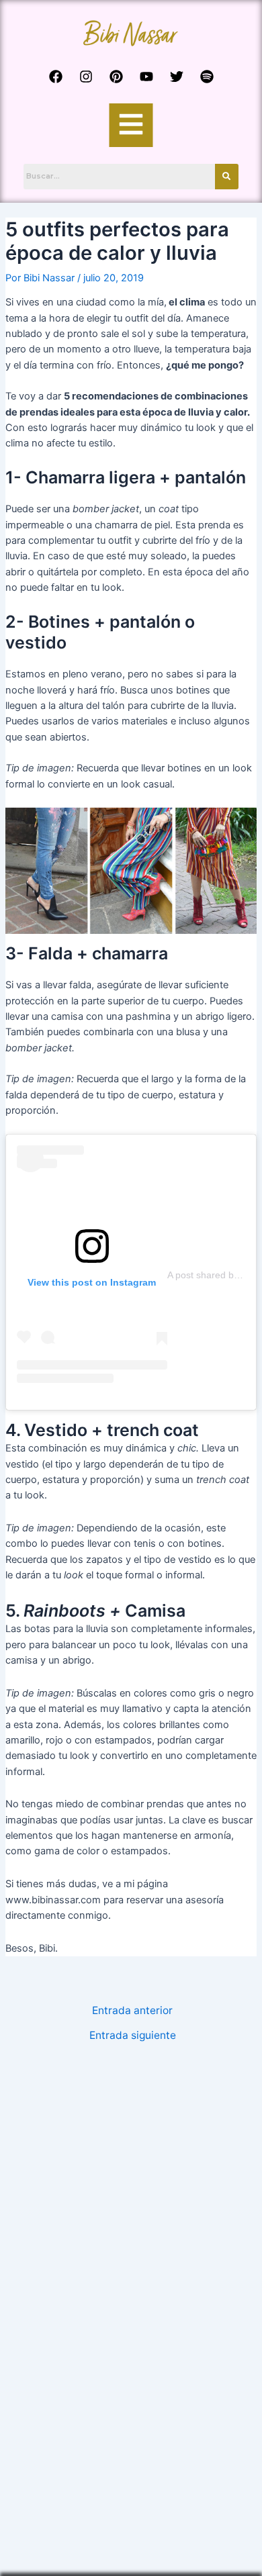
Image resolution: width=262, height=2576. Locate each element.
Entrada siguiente (133, 2036)
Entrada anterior (132, 2011)
